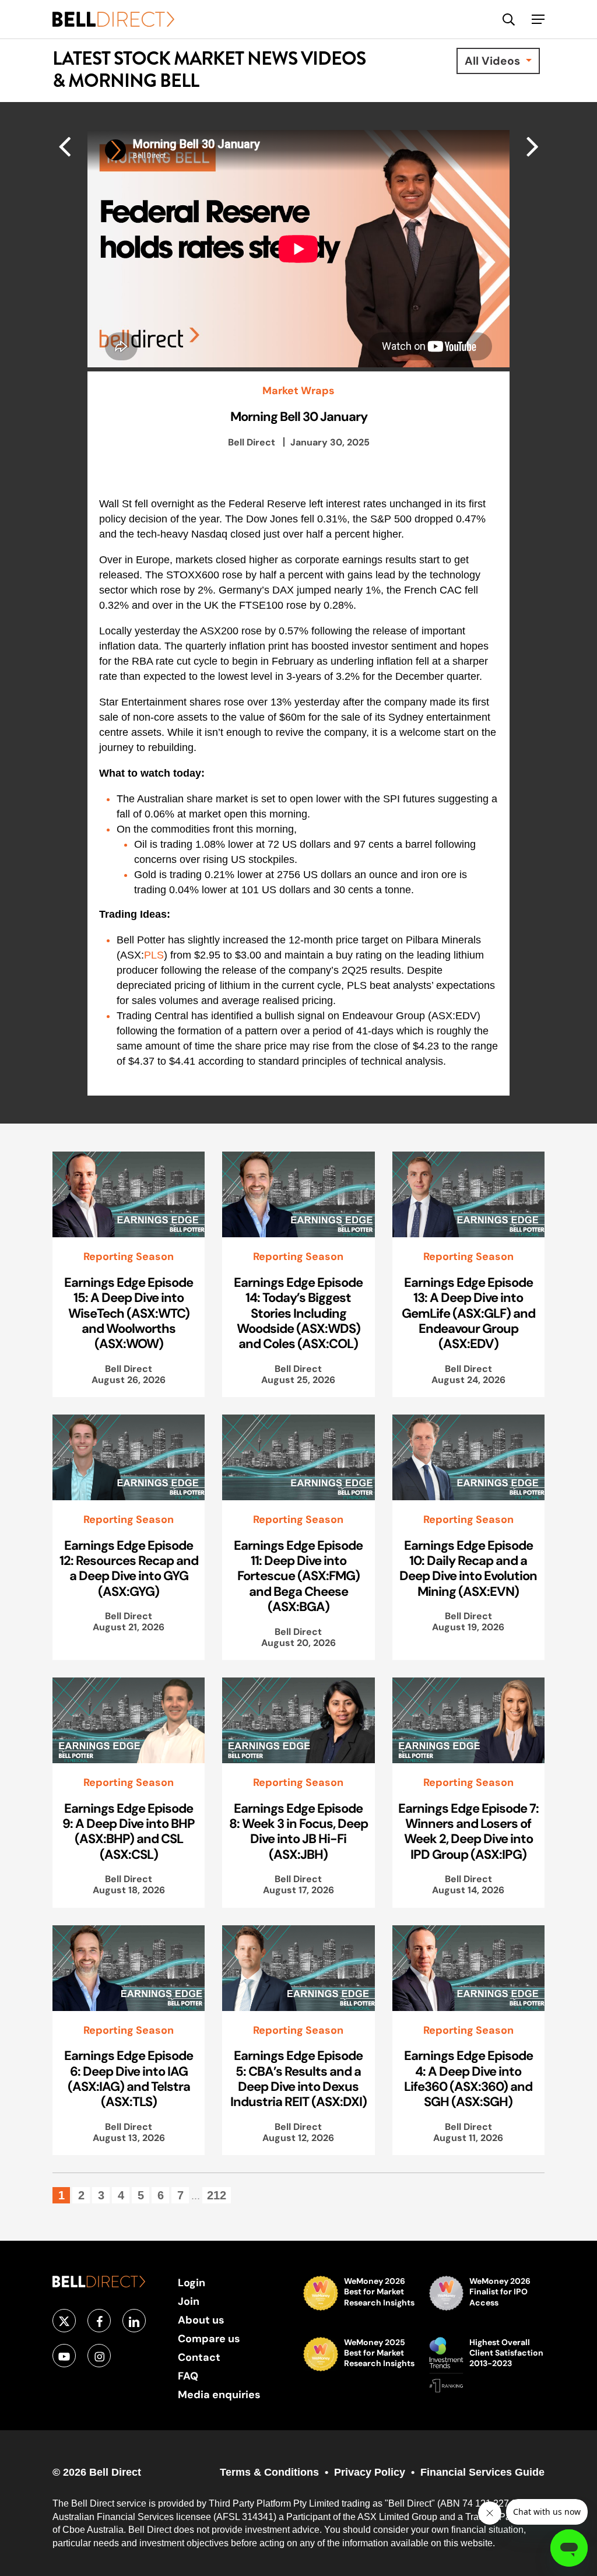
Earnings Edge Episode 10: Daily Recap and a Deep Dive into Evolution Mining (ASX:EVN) (468, 1568)
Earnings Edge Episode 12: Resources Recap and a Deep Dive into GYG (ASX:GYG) (129, 1568)
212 (217, 2195)
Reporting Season (129, 1257)
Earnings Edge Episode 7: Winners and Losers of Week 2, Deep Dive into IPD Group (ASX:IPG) (468, 1831)
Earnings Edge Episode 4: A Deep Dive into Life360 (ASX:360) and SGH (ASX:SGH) (468, 2078)
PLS (154, 955)
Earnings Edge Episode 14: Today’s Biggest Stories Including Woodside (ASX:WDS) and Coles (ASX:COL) (298, 1313)
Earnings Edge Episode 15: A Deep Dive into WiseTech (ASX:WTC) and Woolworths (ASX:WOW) (129, 1313)
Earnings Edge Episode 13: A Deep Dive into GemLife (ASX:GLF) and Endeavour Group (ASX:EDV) (468, 1313)
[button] (538, 19)
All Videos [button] (494, 61)
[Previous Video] (533, 146)
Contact (199, 2357)
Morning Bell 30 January (299, 416)
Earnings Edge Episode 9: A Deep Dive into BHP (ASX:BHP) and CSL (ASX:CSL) (129, 1831)
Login (192, 2282)
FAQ (188, 2376)
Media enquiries (219, 2394)
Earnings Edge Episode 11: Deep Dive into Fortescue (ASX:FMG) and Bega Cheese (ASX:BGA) (298, 1576)
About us (201, 2320)
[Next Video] (64, 146)
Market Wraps (298, 391)
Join (189, 2301)
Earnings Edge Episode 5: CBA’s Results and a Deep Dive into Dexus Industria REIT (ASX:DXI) (298, 2078)
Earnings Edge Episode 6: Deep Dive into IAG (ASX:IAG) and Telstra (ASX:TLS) (129, 2078)
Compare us (209, 2338)
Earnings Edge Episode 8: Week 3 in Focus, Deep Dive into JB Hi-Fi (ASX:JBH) (298, 1831)
